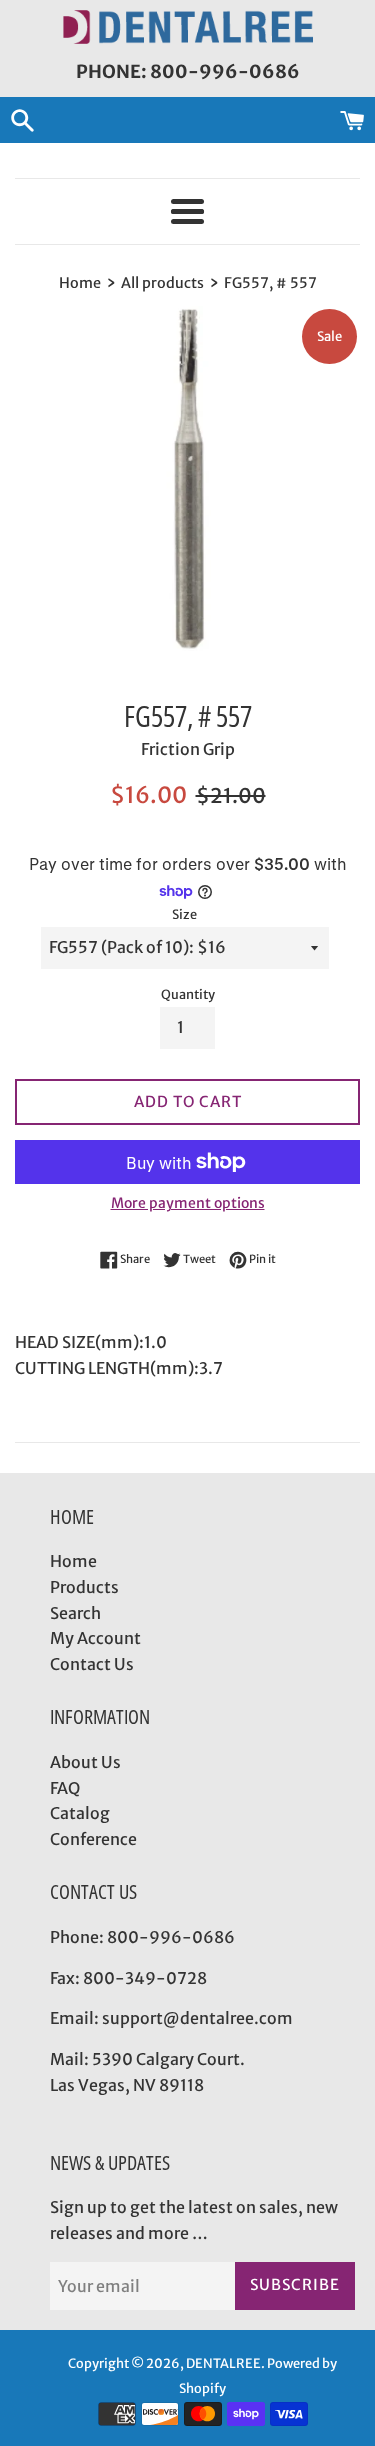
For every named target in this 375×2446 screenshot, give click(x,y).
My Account (95, 1638)
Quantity (188, 994)
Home (73, 1561)
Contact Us (92, 1664)
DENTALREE (223, 2363)
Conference (93, 1839)
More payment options (188, 1203)
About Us (85, 1762)
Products (84, 1587)
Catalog (80, 1813)
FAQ (65, 1788)
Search (75, 1613)
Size (184, 914)
